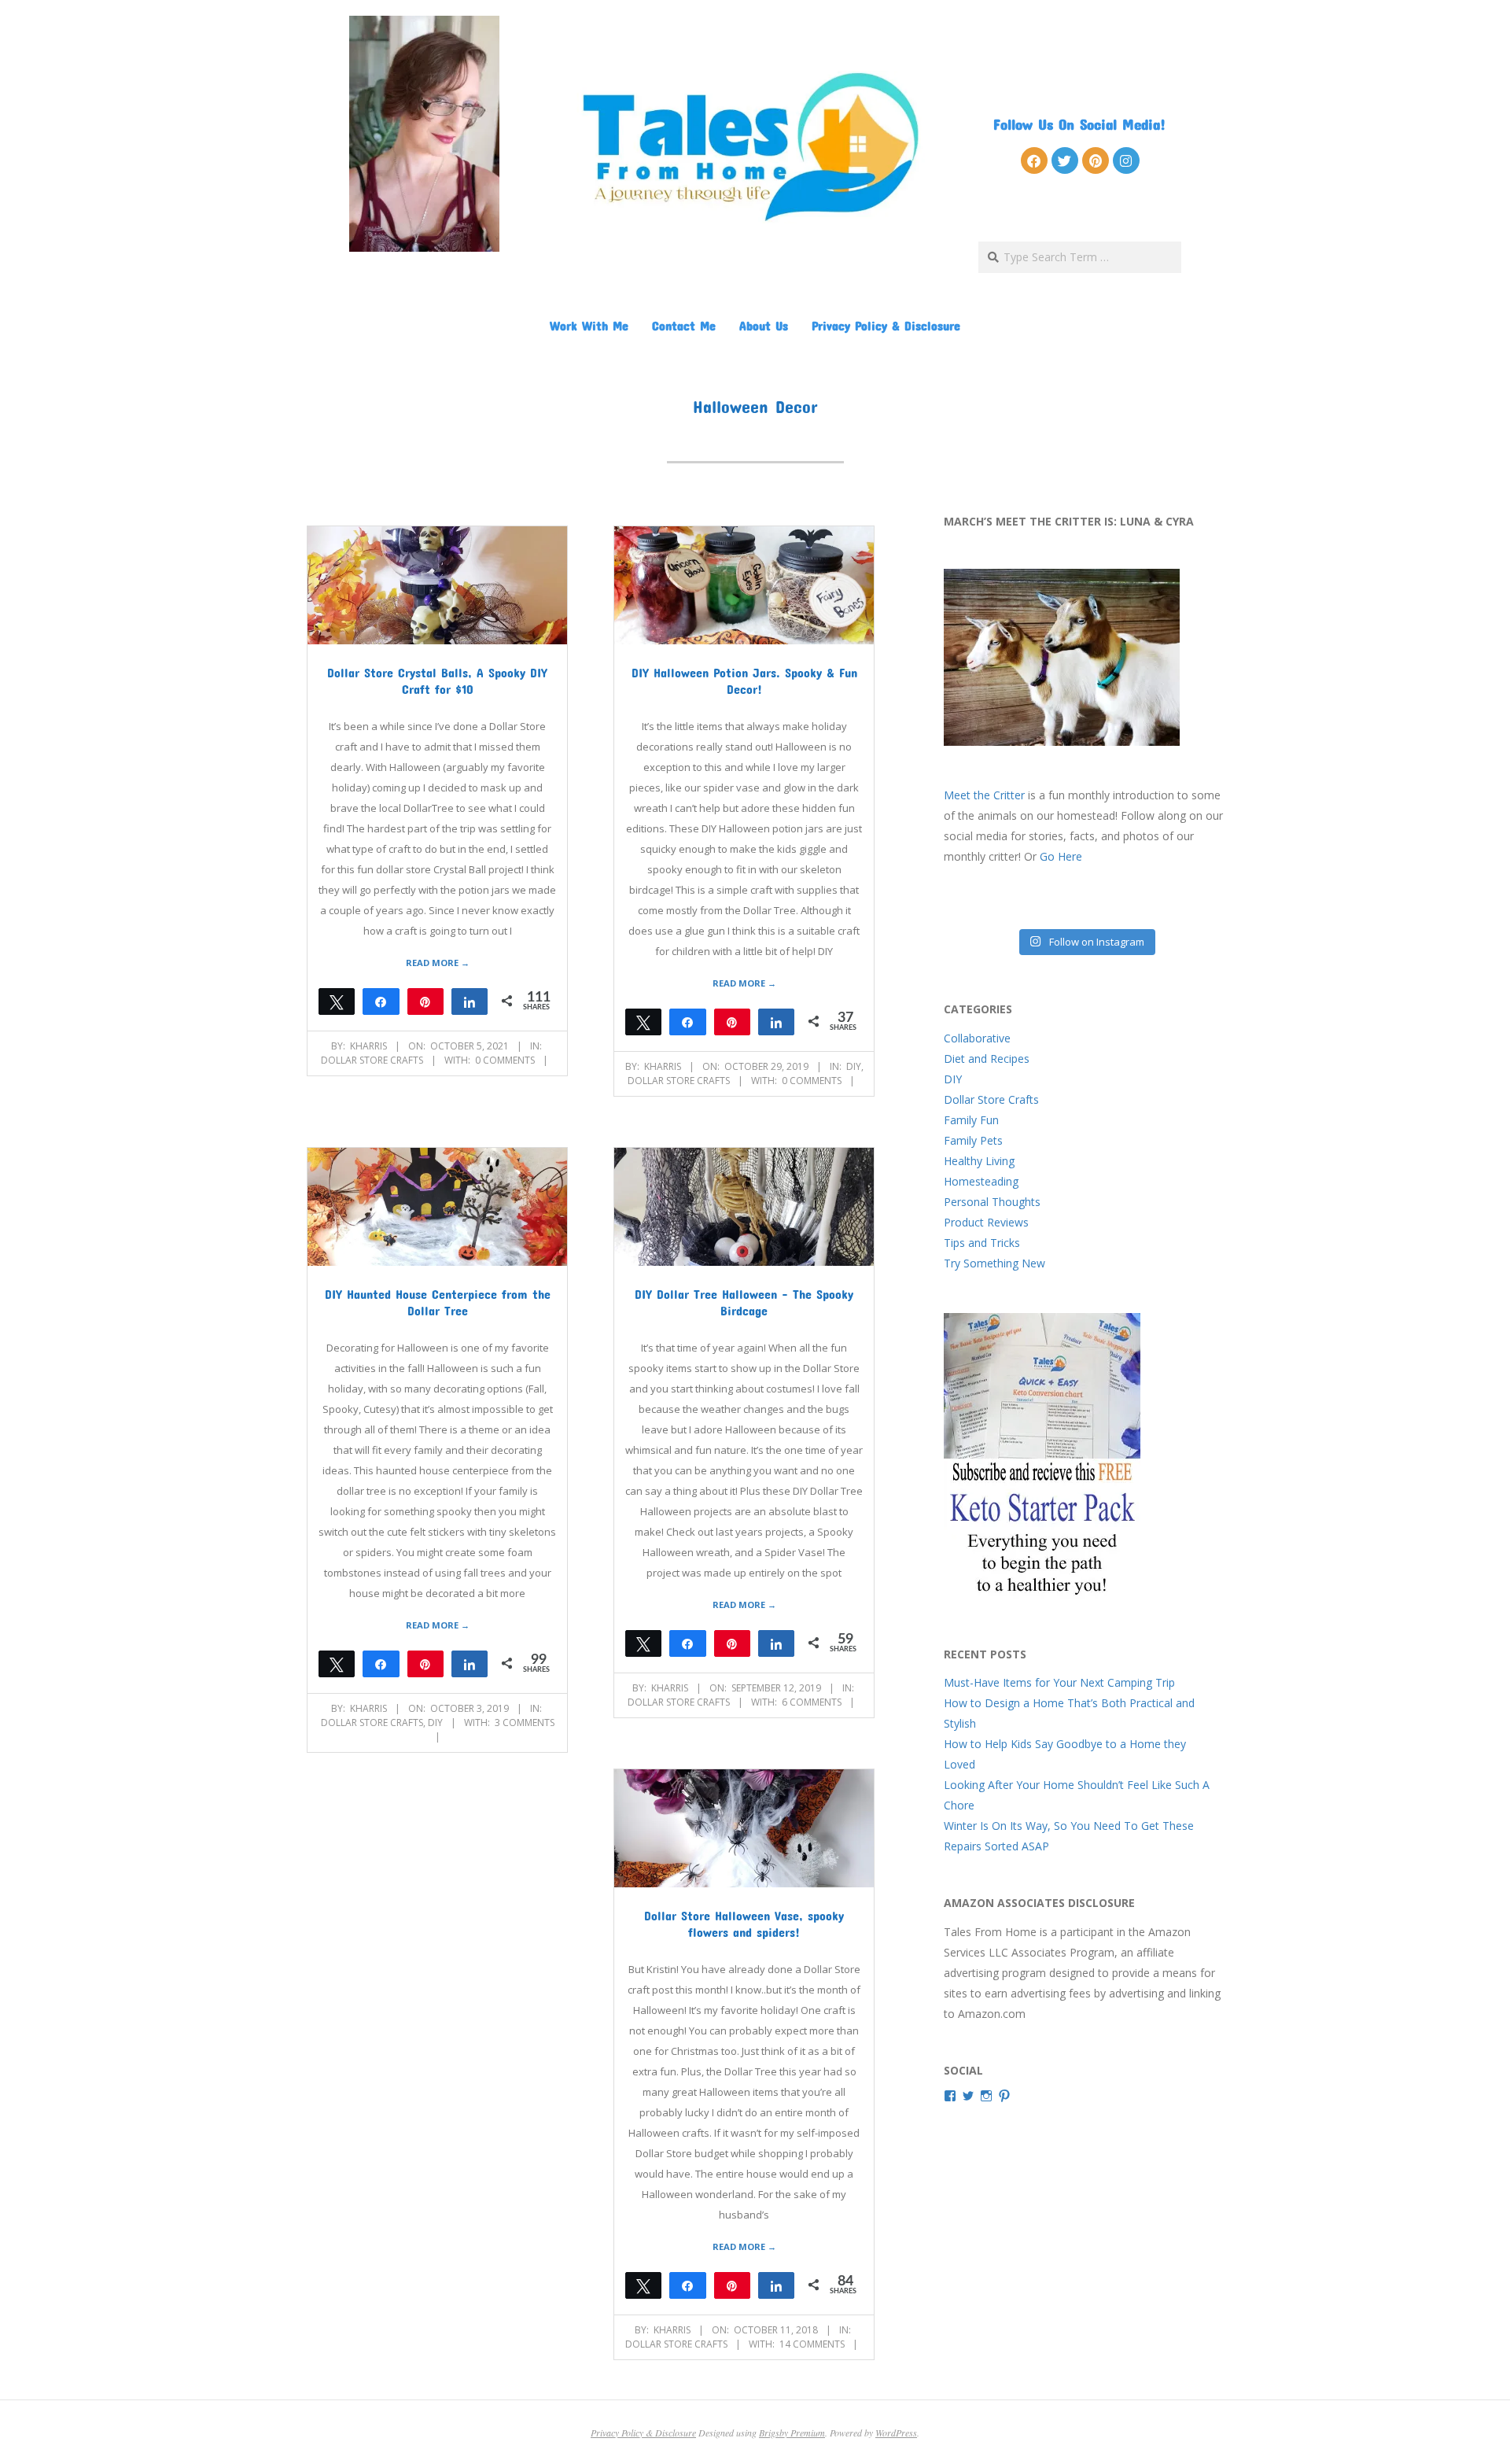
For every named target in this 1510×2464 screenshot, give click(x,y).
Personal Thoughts (992, 1202)
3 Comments (525, 1723)
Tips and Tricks (982, 1243)
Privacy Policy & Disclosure (886, 325)
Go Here (1061, 856)
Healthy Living (979, 1161)
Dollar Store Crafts (372, 1060)
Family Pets (973, 1140)
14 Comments (812, 2344)
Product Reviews (986, 1222)
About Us (764, 325)
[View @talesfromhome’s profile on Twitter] (968, 2096)
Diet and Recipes (987, 1059)
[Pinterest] (1096, 160)
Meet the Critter (984, 795)
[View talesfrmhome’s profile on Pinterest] (1004, 2096)
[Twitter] (1065, 160)
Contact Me (684, 325)
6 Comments (812, 1702)
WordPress (896, 2433)
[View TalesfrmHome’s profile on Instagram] (986, 2096)
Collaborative (977, 1038)
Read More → (438, 963)
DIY (854, 1066)
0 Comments (505, 1060)
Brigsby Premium (792, 2433)
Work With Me (589, 325)
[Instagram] (1126, 160)
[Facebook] (1034, 160)
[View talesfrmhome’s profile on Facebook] (950, 2096)
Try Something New (994, 1263)
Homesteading (981, 1181)
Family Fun (971, 1120)
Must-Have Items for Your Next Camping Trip (1059, 1682)
